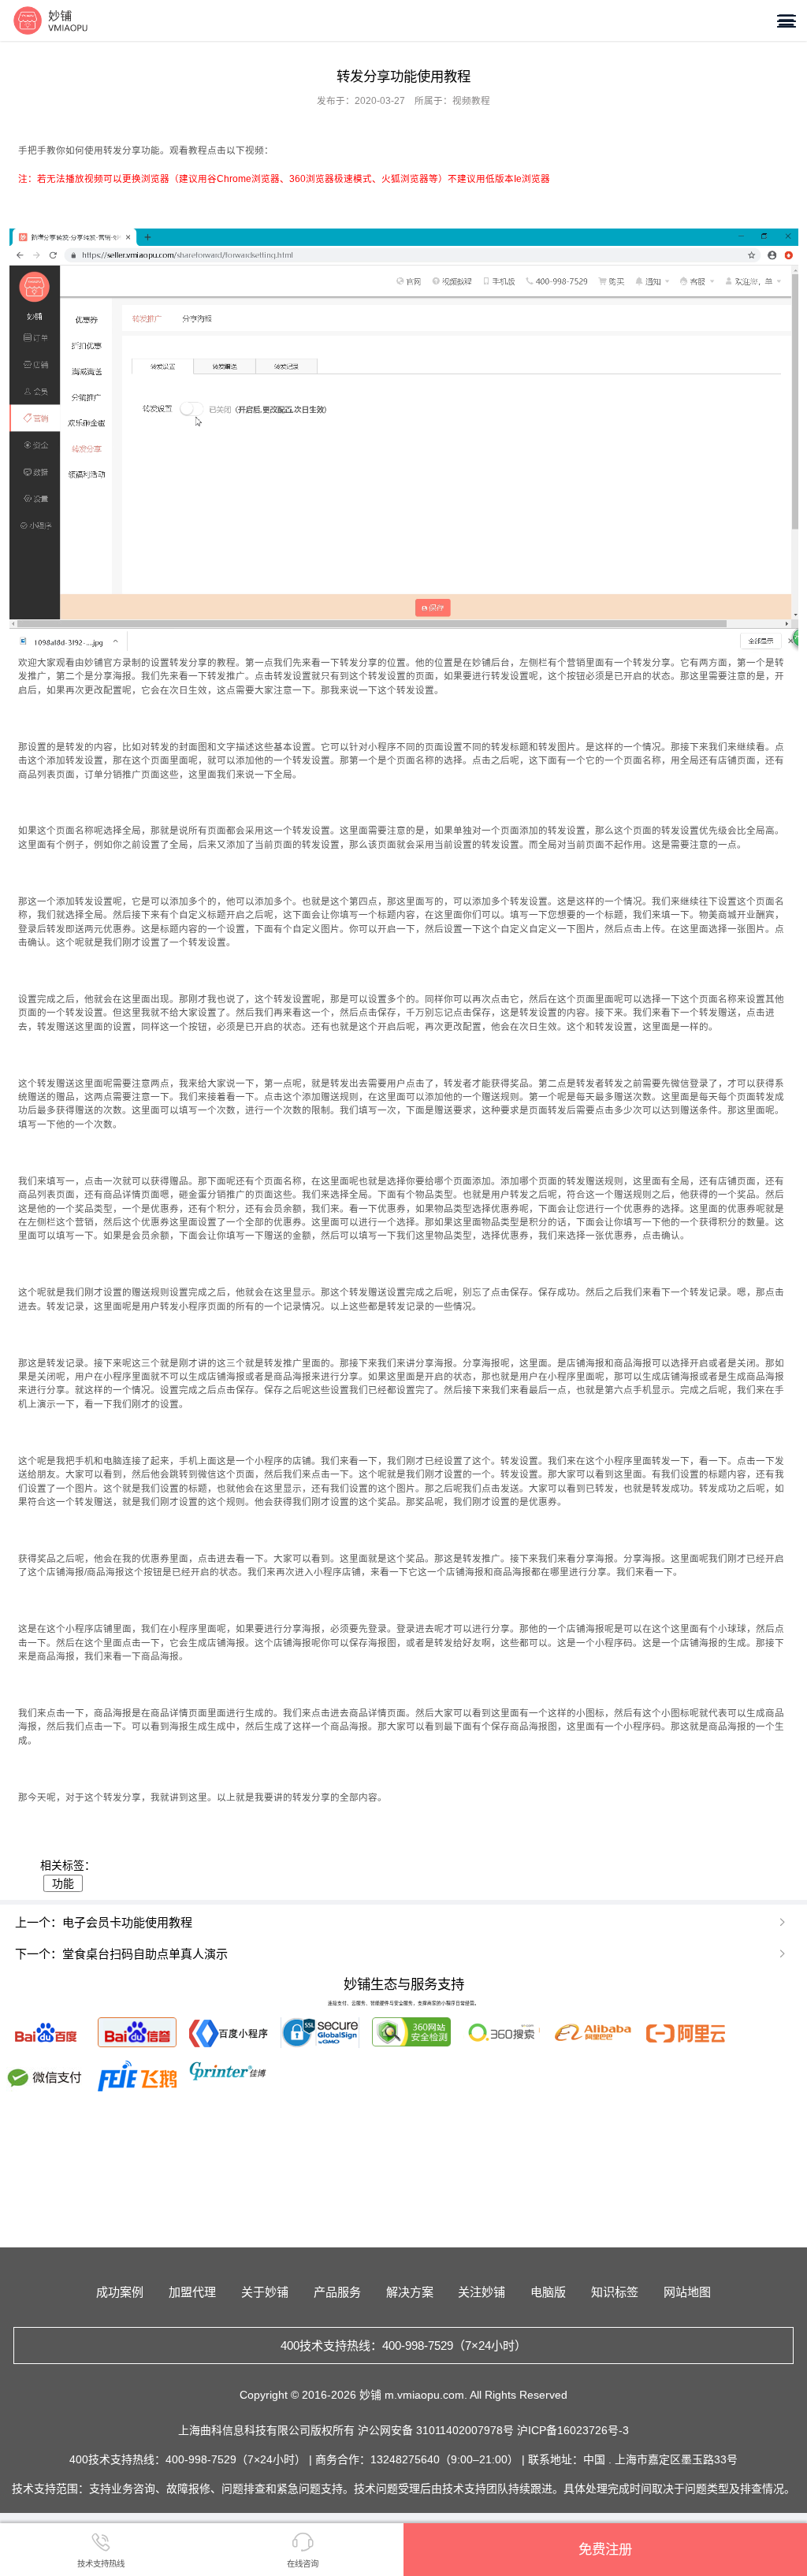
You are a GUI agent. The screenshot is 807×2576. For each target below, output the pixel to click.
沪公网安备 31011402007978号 (437, 2430)
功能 (63, 1883)
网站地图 (687, 2292)
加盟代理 (192, 2292)
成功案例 (120, 2292)
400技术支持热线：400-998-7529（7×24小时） (403, 2346)
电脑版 (548, 2292)
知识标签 (615, 2292)
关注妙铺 (482, 2292)
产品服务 (337, 2292)
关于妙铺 (265, 2292)
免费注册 (605, 2549)
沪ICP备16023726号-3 (573, 2430)
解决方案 (410, 2292)
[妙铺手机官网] (51, 20)
